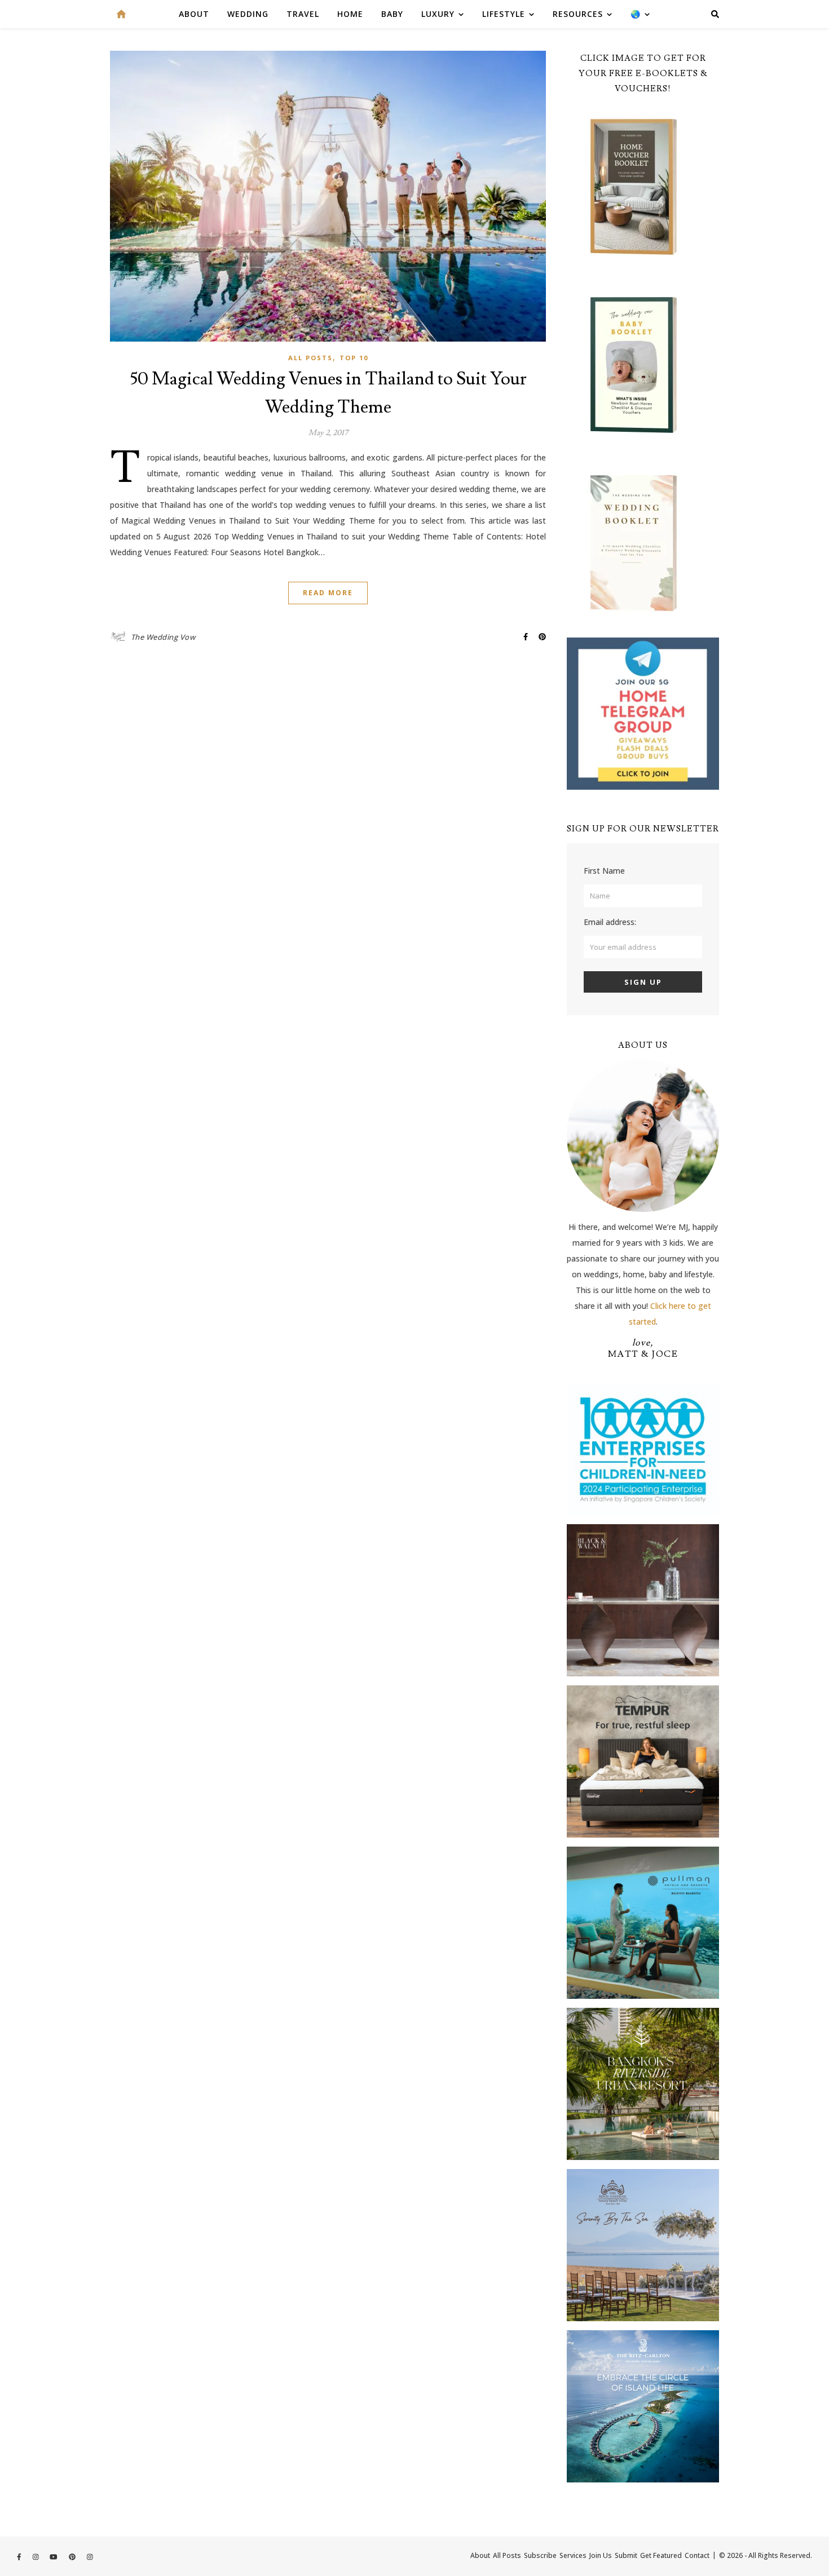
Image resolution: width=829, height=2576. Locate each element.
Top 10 (354, 358)
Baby (392, 14)
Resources (578, 14)
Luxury (438, 14)
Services (573, 2555)
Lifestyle (504, 14)
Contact (697, 2555)
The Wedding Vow (163, 637)
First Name (604, 871)
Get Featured (661, 2555)
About (194, 14)
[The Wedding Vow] (121, 14)
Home (350, 14)
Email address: (610, 922)
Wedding (248, 14)
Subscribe (540, 2555)
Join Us (601, 2555)
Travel (303, 14)
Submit (626, 2555)
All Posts (310, 358)
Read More (328, 593)
